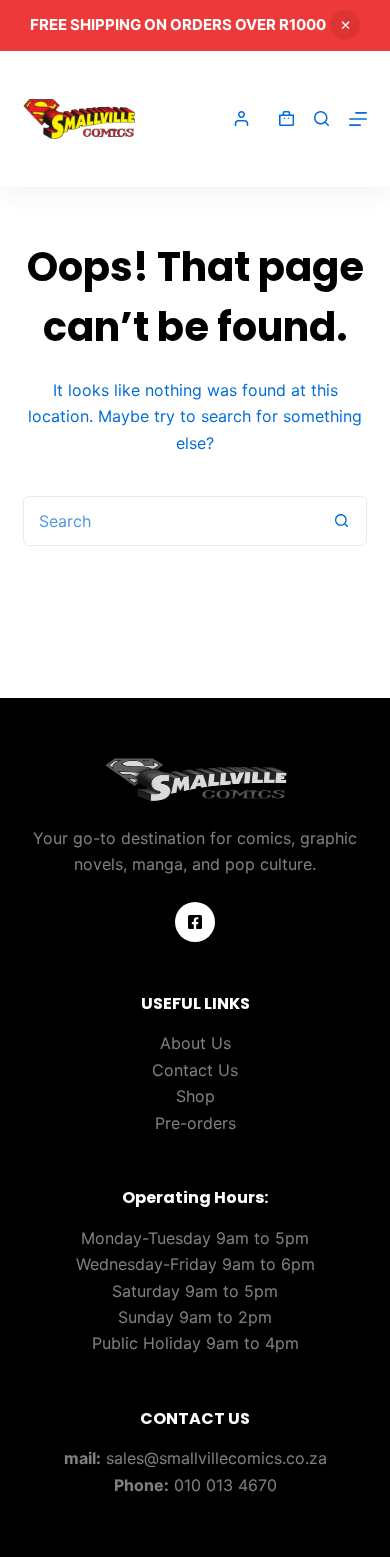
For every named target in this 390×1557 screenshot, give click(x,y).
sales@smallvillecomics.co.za (216, 1458)
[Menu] (358, 119)
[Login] (241, 118)
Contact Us (195, 1070)
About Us (195, 1043)
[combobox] (170, 521)
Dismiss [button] (345, 25)
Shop (195, 1096)
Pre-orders (195, 1123)
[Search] (321, 118)
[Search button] (342, 521)
